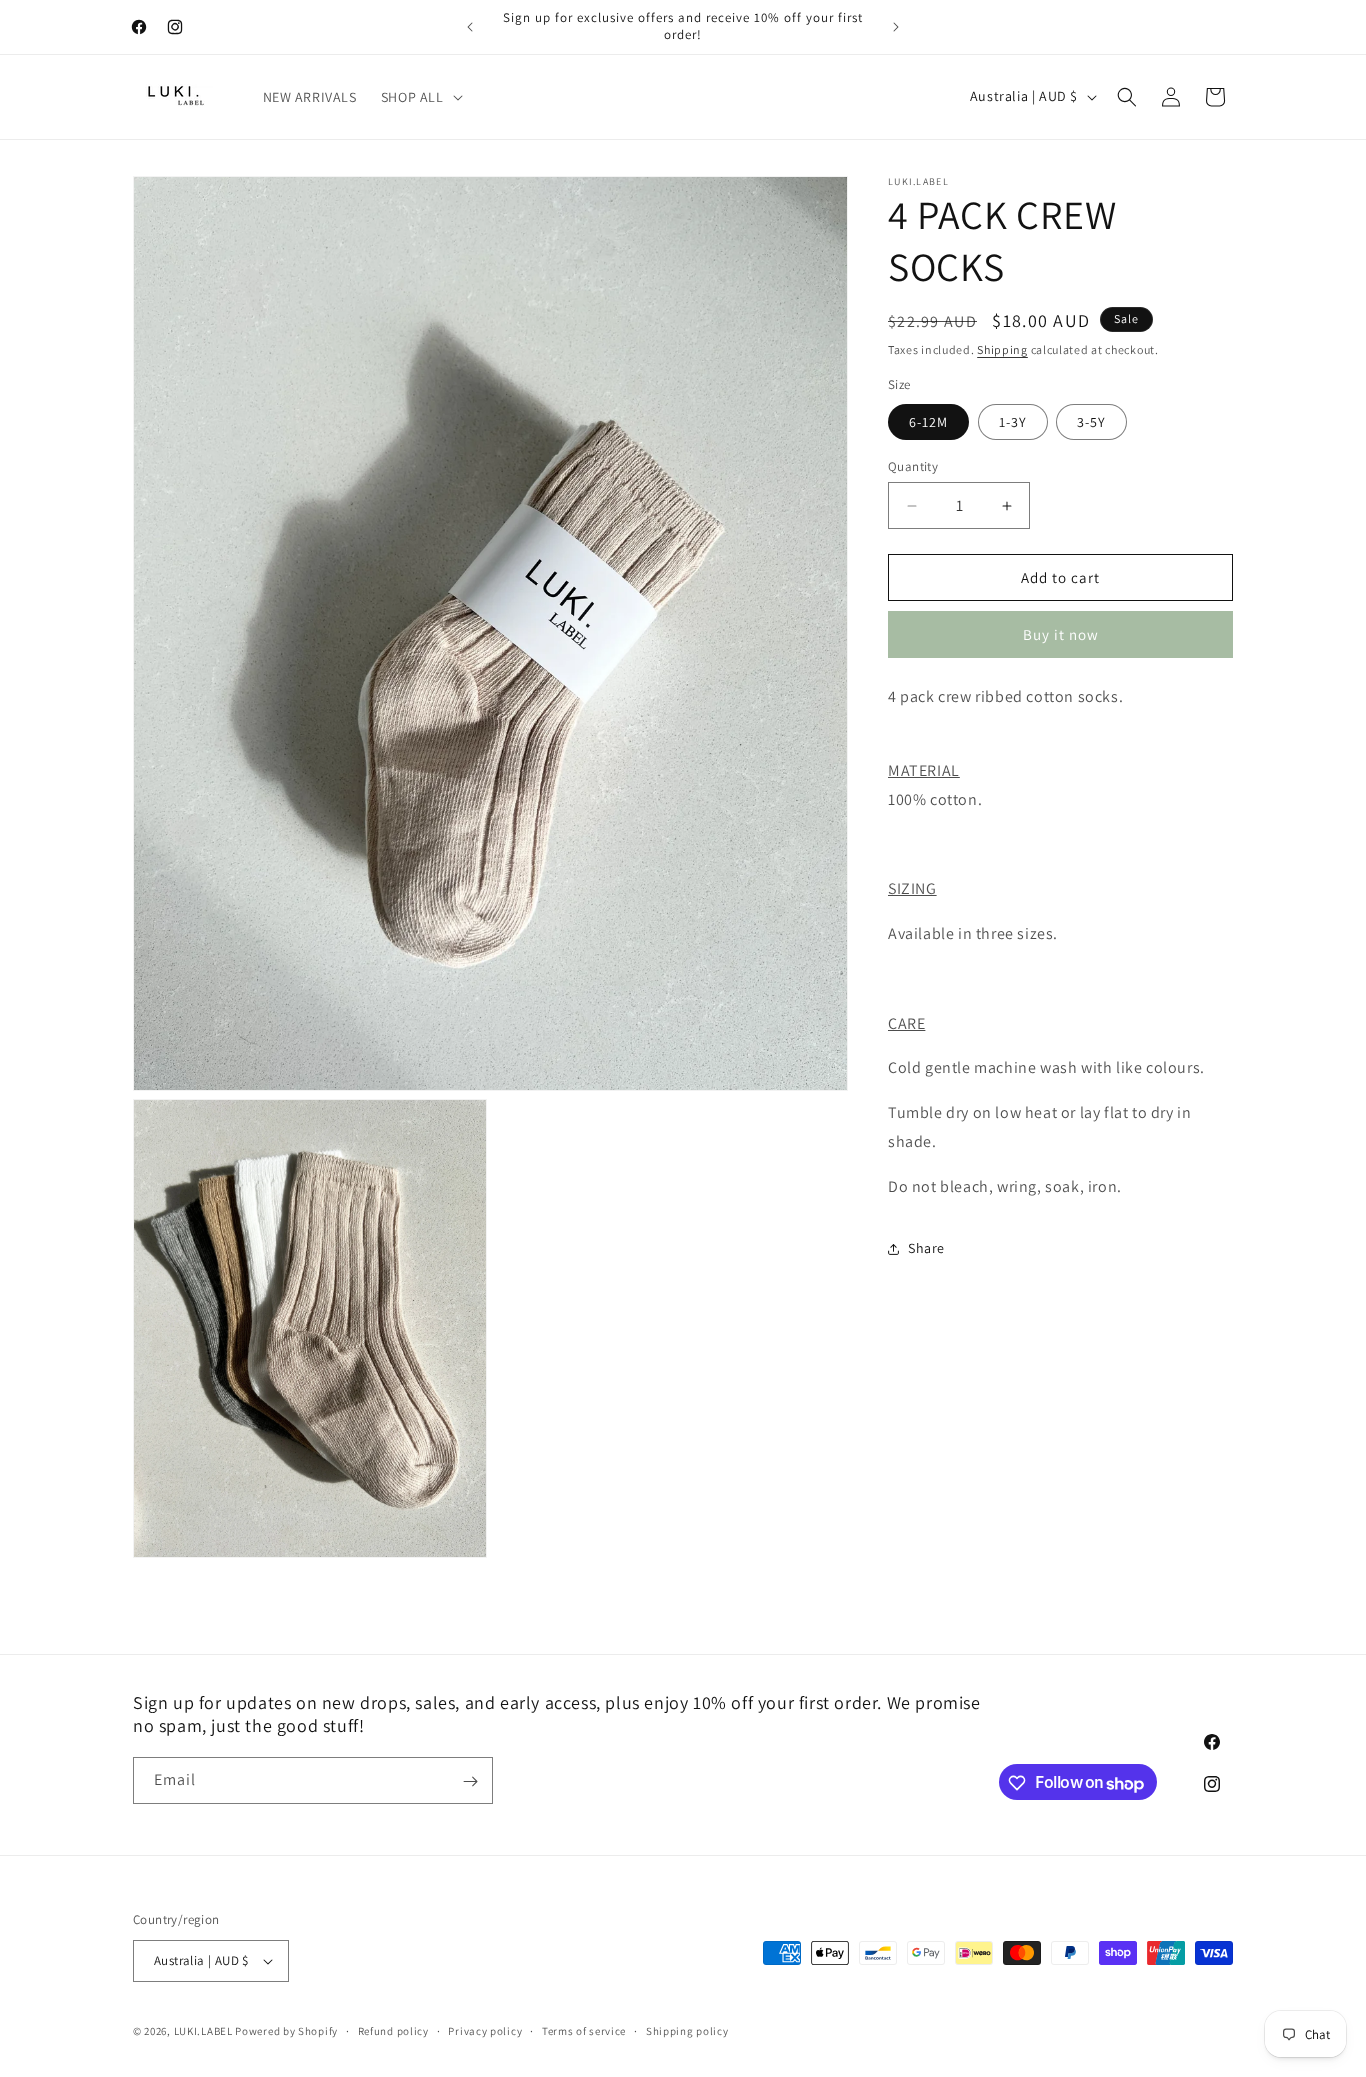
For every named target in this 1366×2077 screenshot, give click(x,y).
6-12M (928, 422)
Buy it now (1061, 634)
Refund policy (393, 2030)
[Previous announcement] (470, 27)
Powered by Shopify (286, 2031)
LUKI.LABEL (203, 2031)
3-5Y (1091, 422)
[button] (420, 97)
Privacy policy (485, 2030)
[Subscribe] (470, 1781)
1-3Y (1013, 422)
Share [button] (926, 1248)
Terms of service (584, 2030)
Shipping (1002, 349)
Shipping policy (687, 2030)
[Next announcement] (896, 27)
